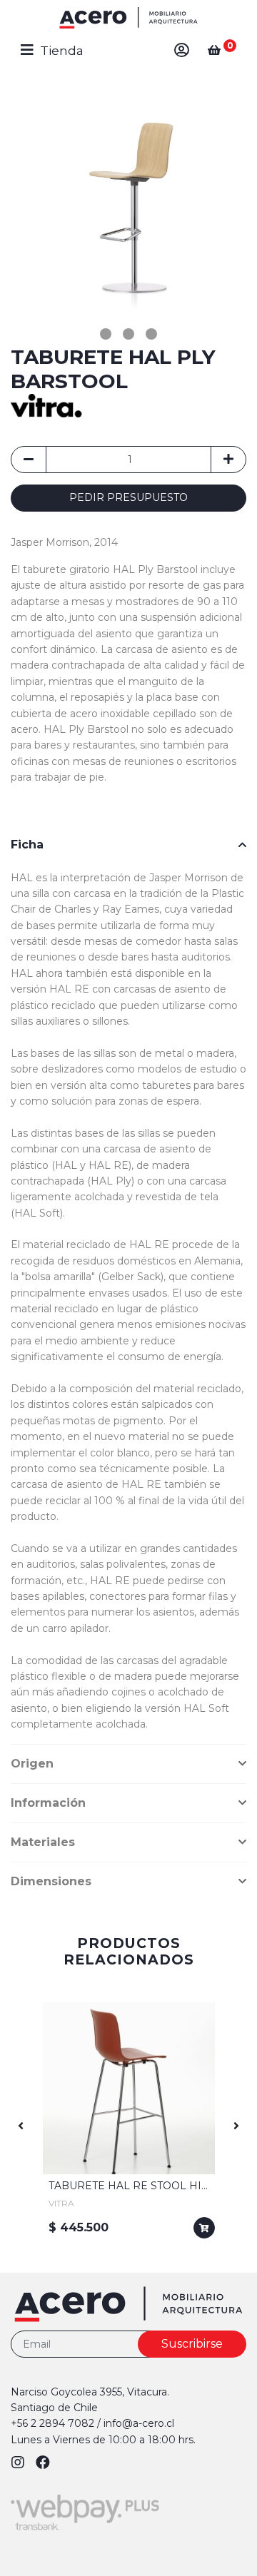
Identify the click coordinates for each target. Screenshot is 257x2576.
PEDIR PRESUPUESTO (128, 497)
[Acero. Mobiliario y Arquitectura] (128, 18)
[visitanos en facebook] (43, 2463)
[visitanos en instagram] (20, 2463)
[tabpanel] (128, 205)
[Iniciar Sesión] (182, 50)
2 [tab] (128, 334)
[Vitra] (46, 404)
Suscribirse (192, 2344)
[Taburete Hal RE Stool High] (129, 2088)
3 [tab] (151, 334)
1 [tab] (106, 334)
